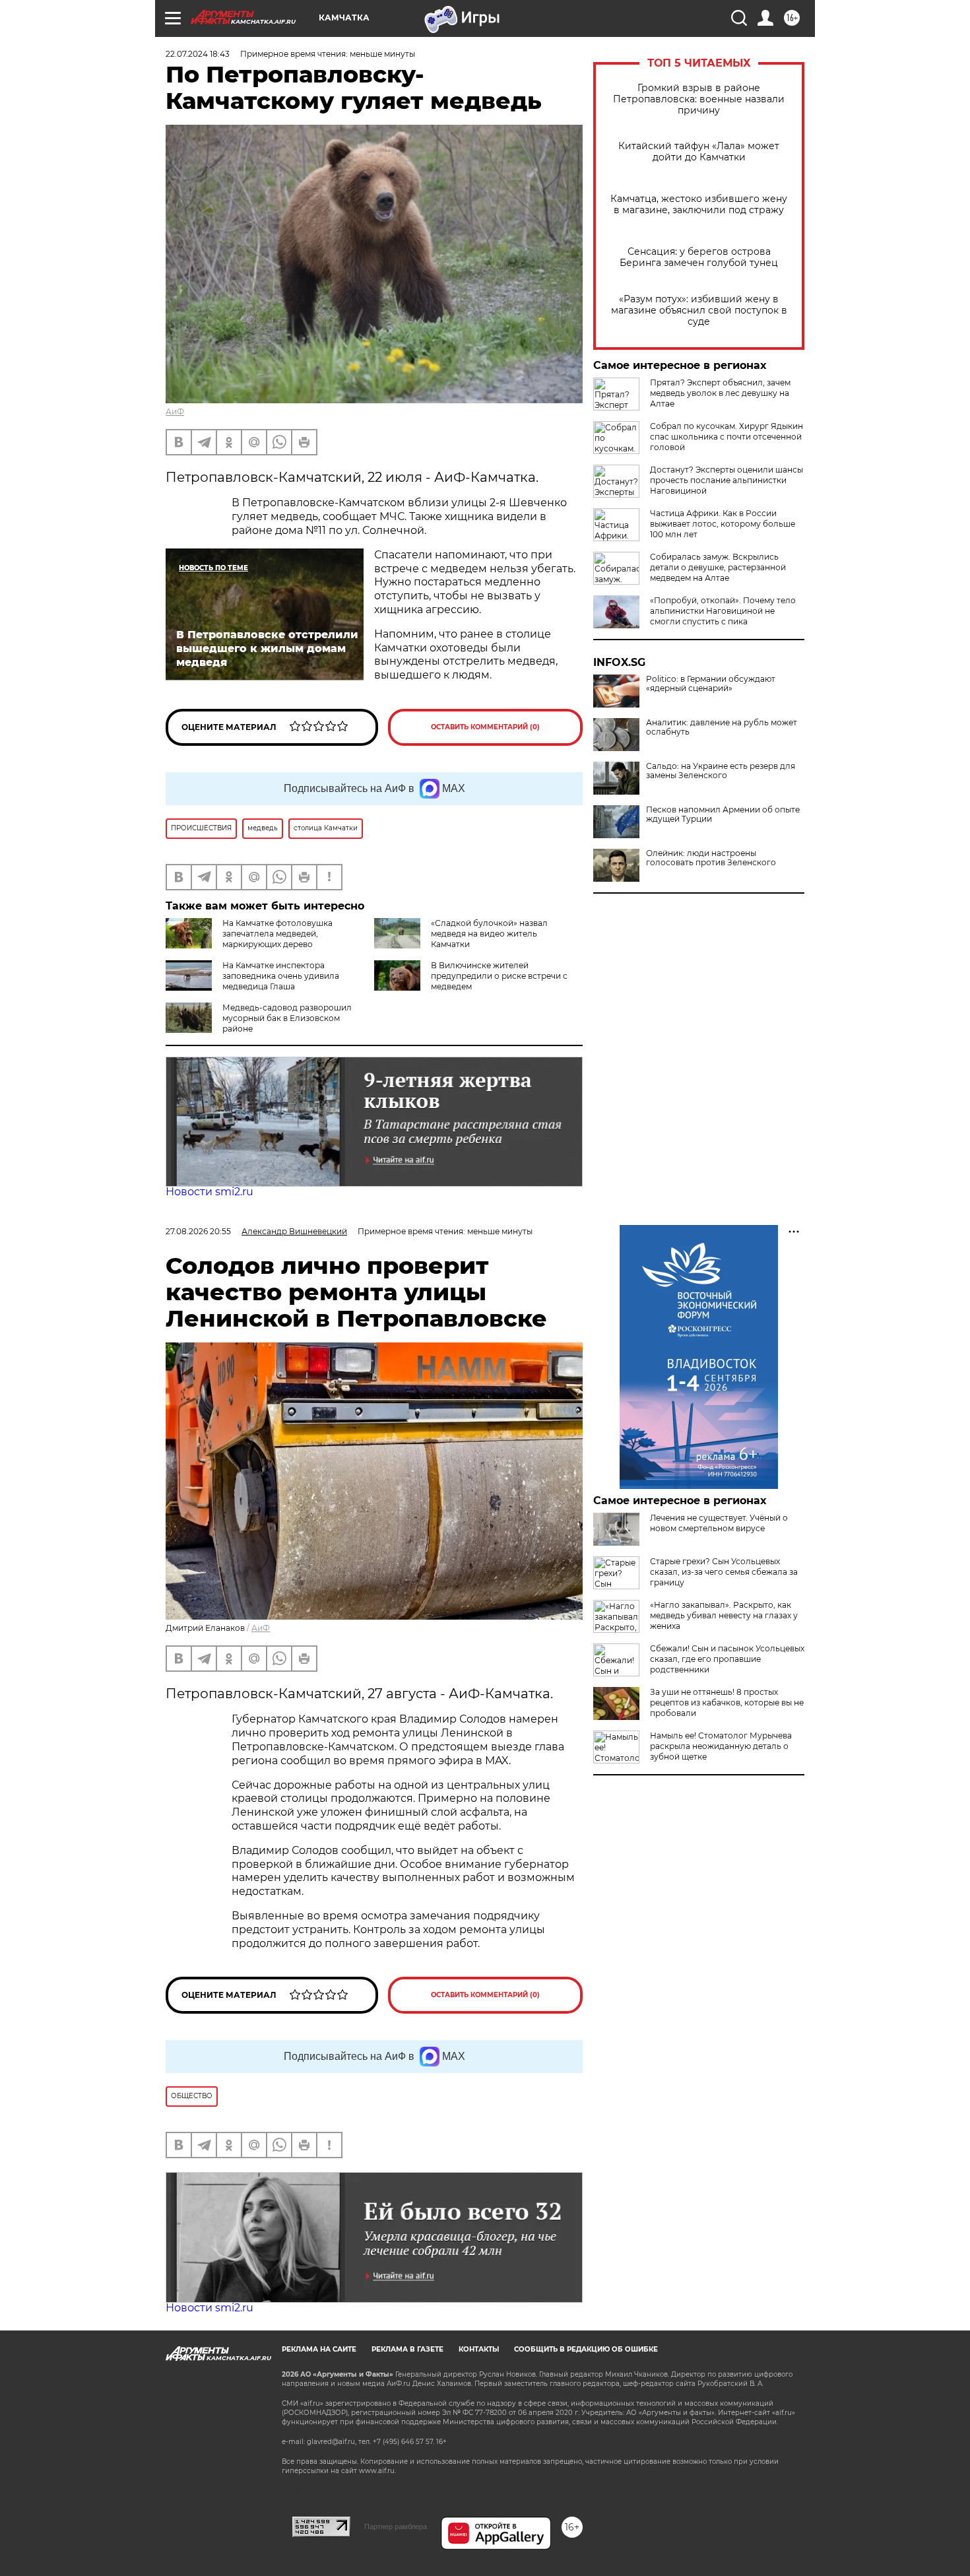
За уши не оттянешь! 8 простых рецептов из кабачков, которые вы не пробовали (727, 1702)
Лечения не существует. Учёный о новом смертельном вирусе (719, 1523)
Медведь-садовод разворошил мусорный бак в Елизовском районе (287, 1018)
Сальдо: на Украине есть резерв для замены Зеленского (721, 771)
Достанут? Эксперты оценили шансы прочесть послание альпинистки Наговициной (727, 480)
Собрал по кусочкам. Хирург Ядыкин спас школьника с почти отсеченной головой (727, 437)
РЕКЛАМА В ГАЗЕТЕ (407, 2349)
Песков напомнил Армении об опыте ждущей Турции (723, 814)
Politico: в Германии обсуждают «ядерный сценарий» (711, 684)
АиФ (175, 412)
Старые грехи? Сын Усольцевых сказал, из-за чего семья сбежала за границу (724, 1572)
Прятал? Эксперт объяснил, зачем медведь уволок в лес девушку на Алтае (720, 393)
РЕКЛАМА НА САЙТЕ (319, 2349)
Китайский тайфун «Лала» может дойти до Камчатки (699, 152)
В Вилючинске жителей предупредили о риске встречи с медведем (499, 976)
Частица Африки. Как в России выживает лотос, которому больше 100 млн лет (723, 524)
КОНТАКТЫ (479, 2349)
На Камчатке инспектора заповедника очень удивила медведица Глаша (281, 976)
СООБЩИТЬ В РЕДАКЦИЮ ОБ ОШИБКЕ (586, 2349)
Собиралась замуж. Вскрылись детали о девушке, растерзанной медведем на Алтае (718, 567)
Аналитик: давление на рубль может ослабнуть (722, 727)
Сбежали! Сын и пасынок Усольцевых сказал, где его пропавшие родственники (727, 1659)
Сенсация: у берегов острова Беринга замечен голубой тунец (699, 257)
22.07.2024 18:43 (198, 54)
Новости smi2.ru (210, 1192)
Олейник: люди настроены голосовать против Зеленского (711, 858)
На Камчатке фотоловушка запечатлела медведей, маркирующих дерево (277, 934)
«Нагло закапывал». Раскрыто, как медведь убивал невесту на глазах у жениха (724, 1615)
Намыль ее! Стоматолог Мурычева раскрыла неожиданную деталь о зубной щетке (721, 1746)
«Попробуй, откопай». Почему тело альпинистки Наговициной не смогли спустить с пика (723, 611)
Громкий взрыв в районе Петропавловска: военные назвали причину (699, 99)
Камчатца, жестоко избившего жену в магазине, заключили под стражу (699, 205)
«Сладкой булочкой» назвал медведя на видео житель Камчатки (489, 934)
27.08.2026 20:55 (198, 1231)
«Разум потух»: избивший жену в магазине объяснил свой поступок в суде (699, 311)
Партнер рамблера (396, 2526)
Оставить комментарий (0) (485, 727)
